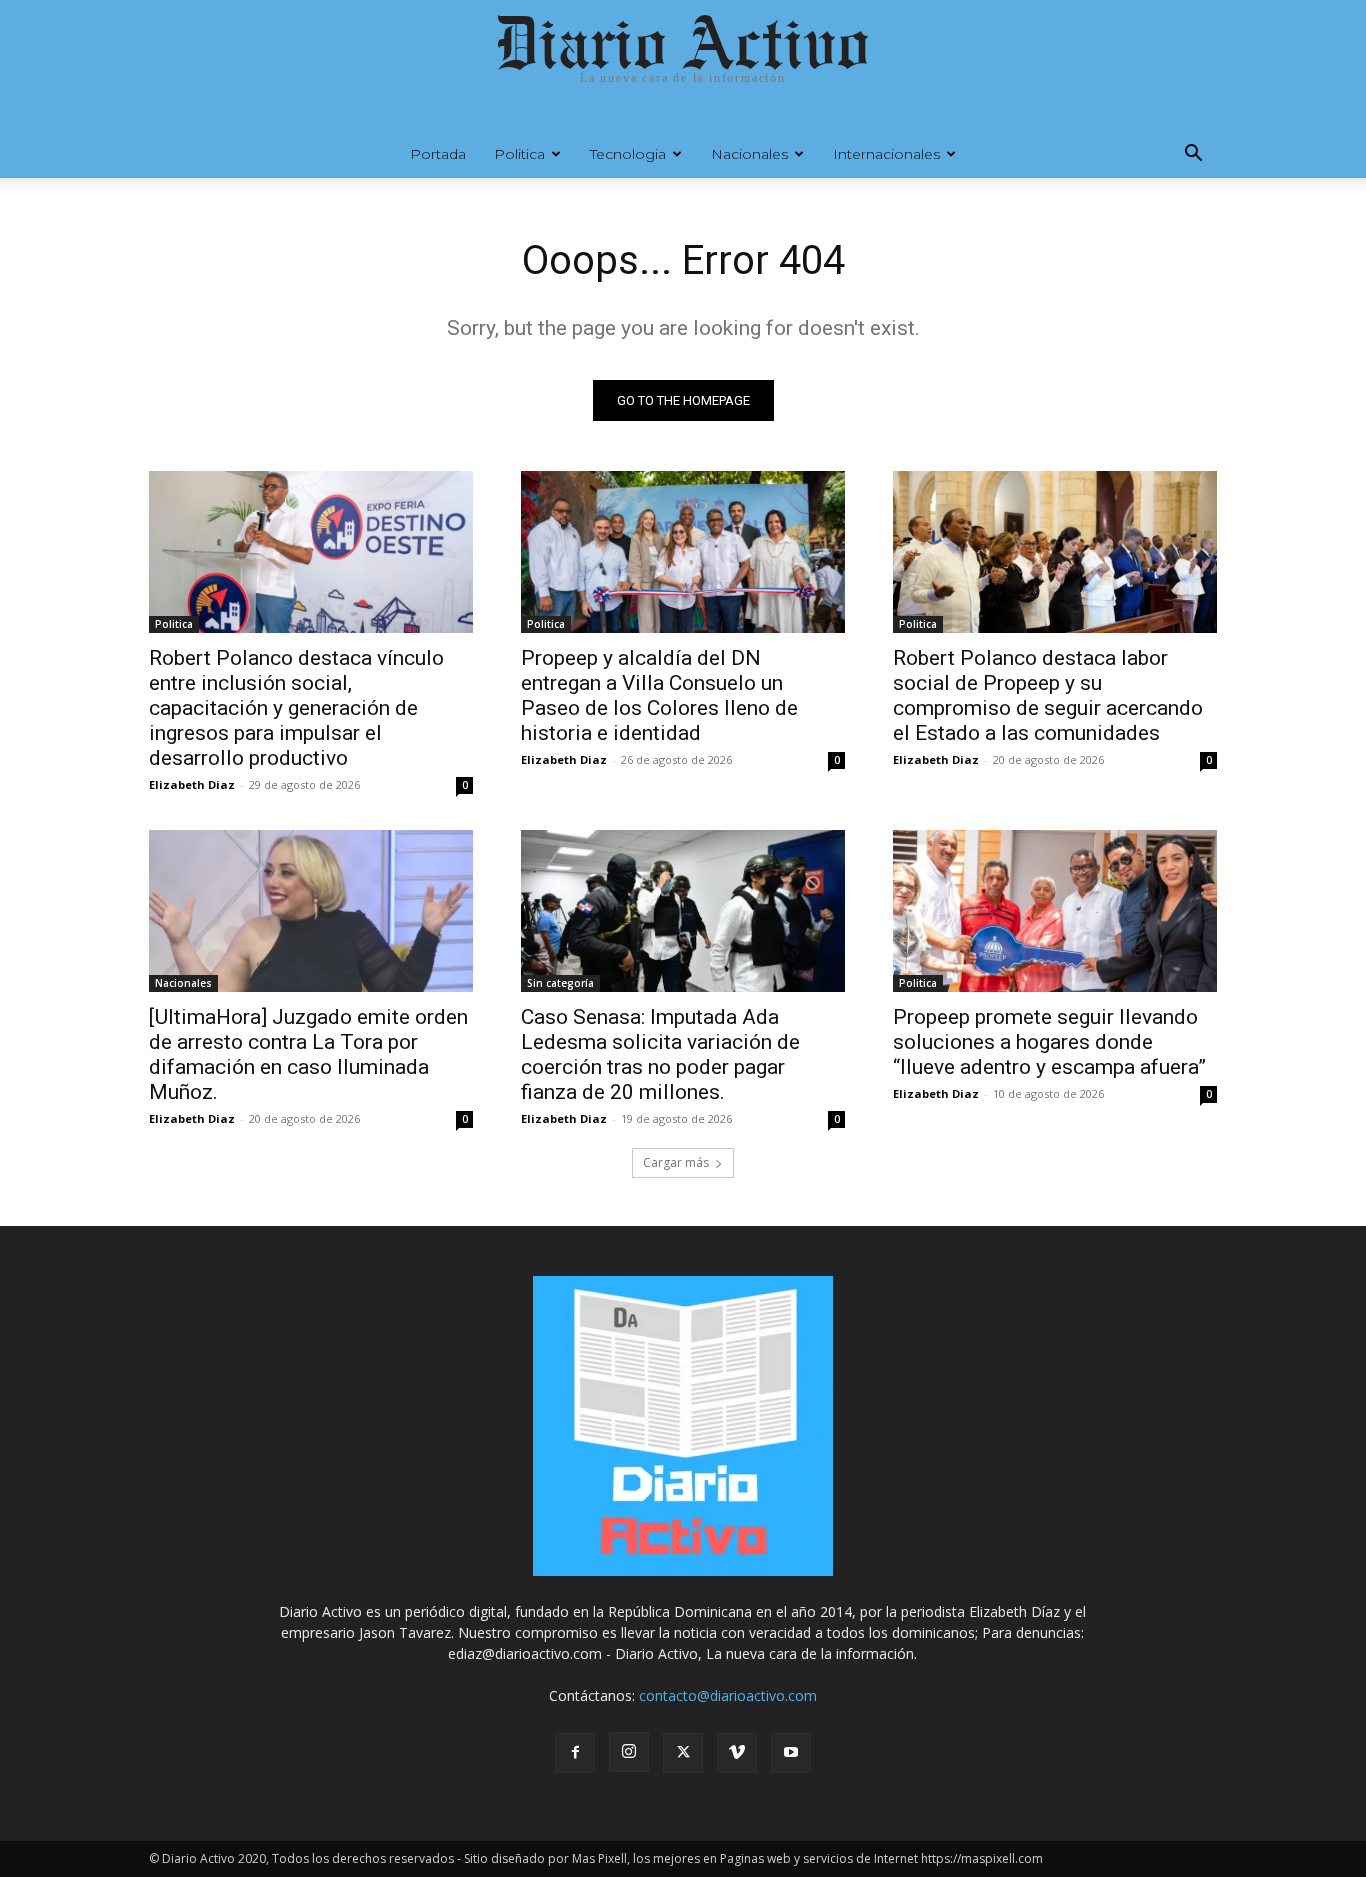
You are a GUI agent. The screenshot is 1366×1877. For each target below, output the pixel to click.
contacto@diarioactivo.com (728, 1695)
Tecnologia (628, 154)
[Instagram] (629, 1752)
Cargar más (676, 1162)
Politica (519, 154)
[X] (683, 1753)
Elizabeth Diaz (192, 784)
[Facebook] (575, 1753)
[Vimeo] (737, 1753)
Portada (438, 154)
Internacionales (886, 154)
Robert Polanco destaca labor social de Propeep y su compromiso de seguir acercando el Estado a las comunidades (1048, 695)
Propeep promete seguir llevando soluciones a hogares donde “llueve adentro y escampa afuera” (1049, 1042)
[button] (1193, 155)
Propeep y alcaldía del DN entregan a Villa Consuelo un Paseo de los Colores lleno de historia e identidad (659, 695)
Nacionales (749, 154)
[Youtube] (791, 1753)
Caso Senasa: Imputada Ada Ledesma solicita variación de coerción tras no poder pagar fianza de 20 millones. (660, 1054)
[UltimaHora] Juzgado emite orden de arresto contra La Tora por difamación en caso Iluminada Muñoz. (308, 1054)
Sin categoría (560, 983)
